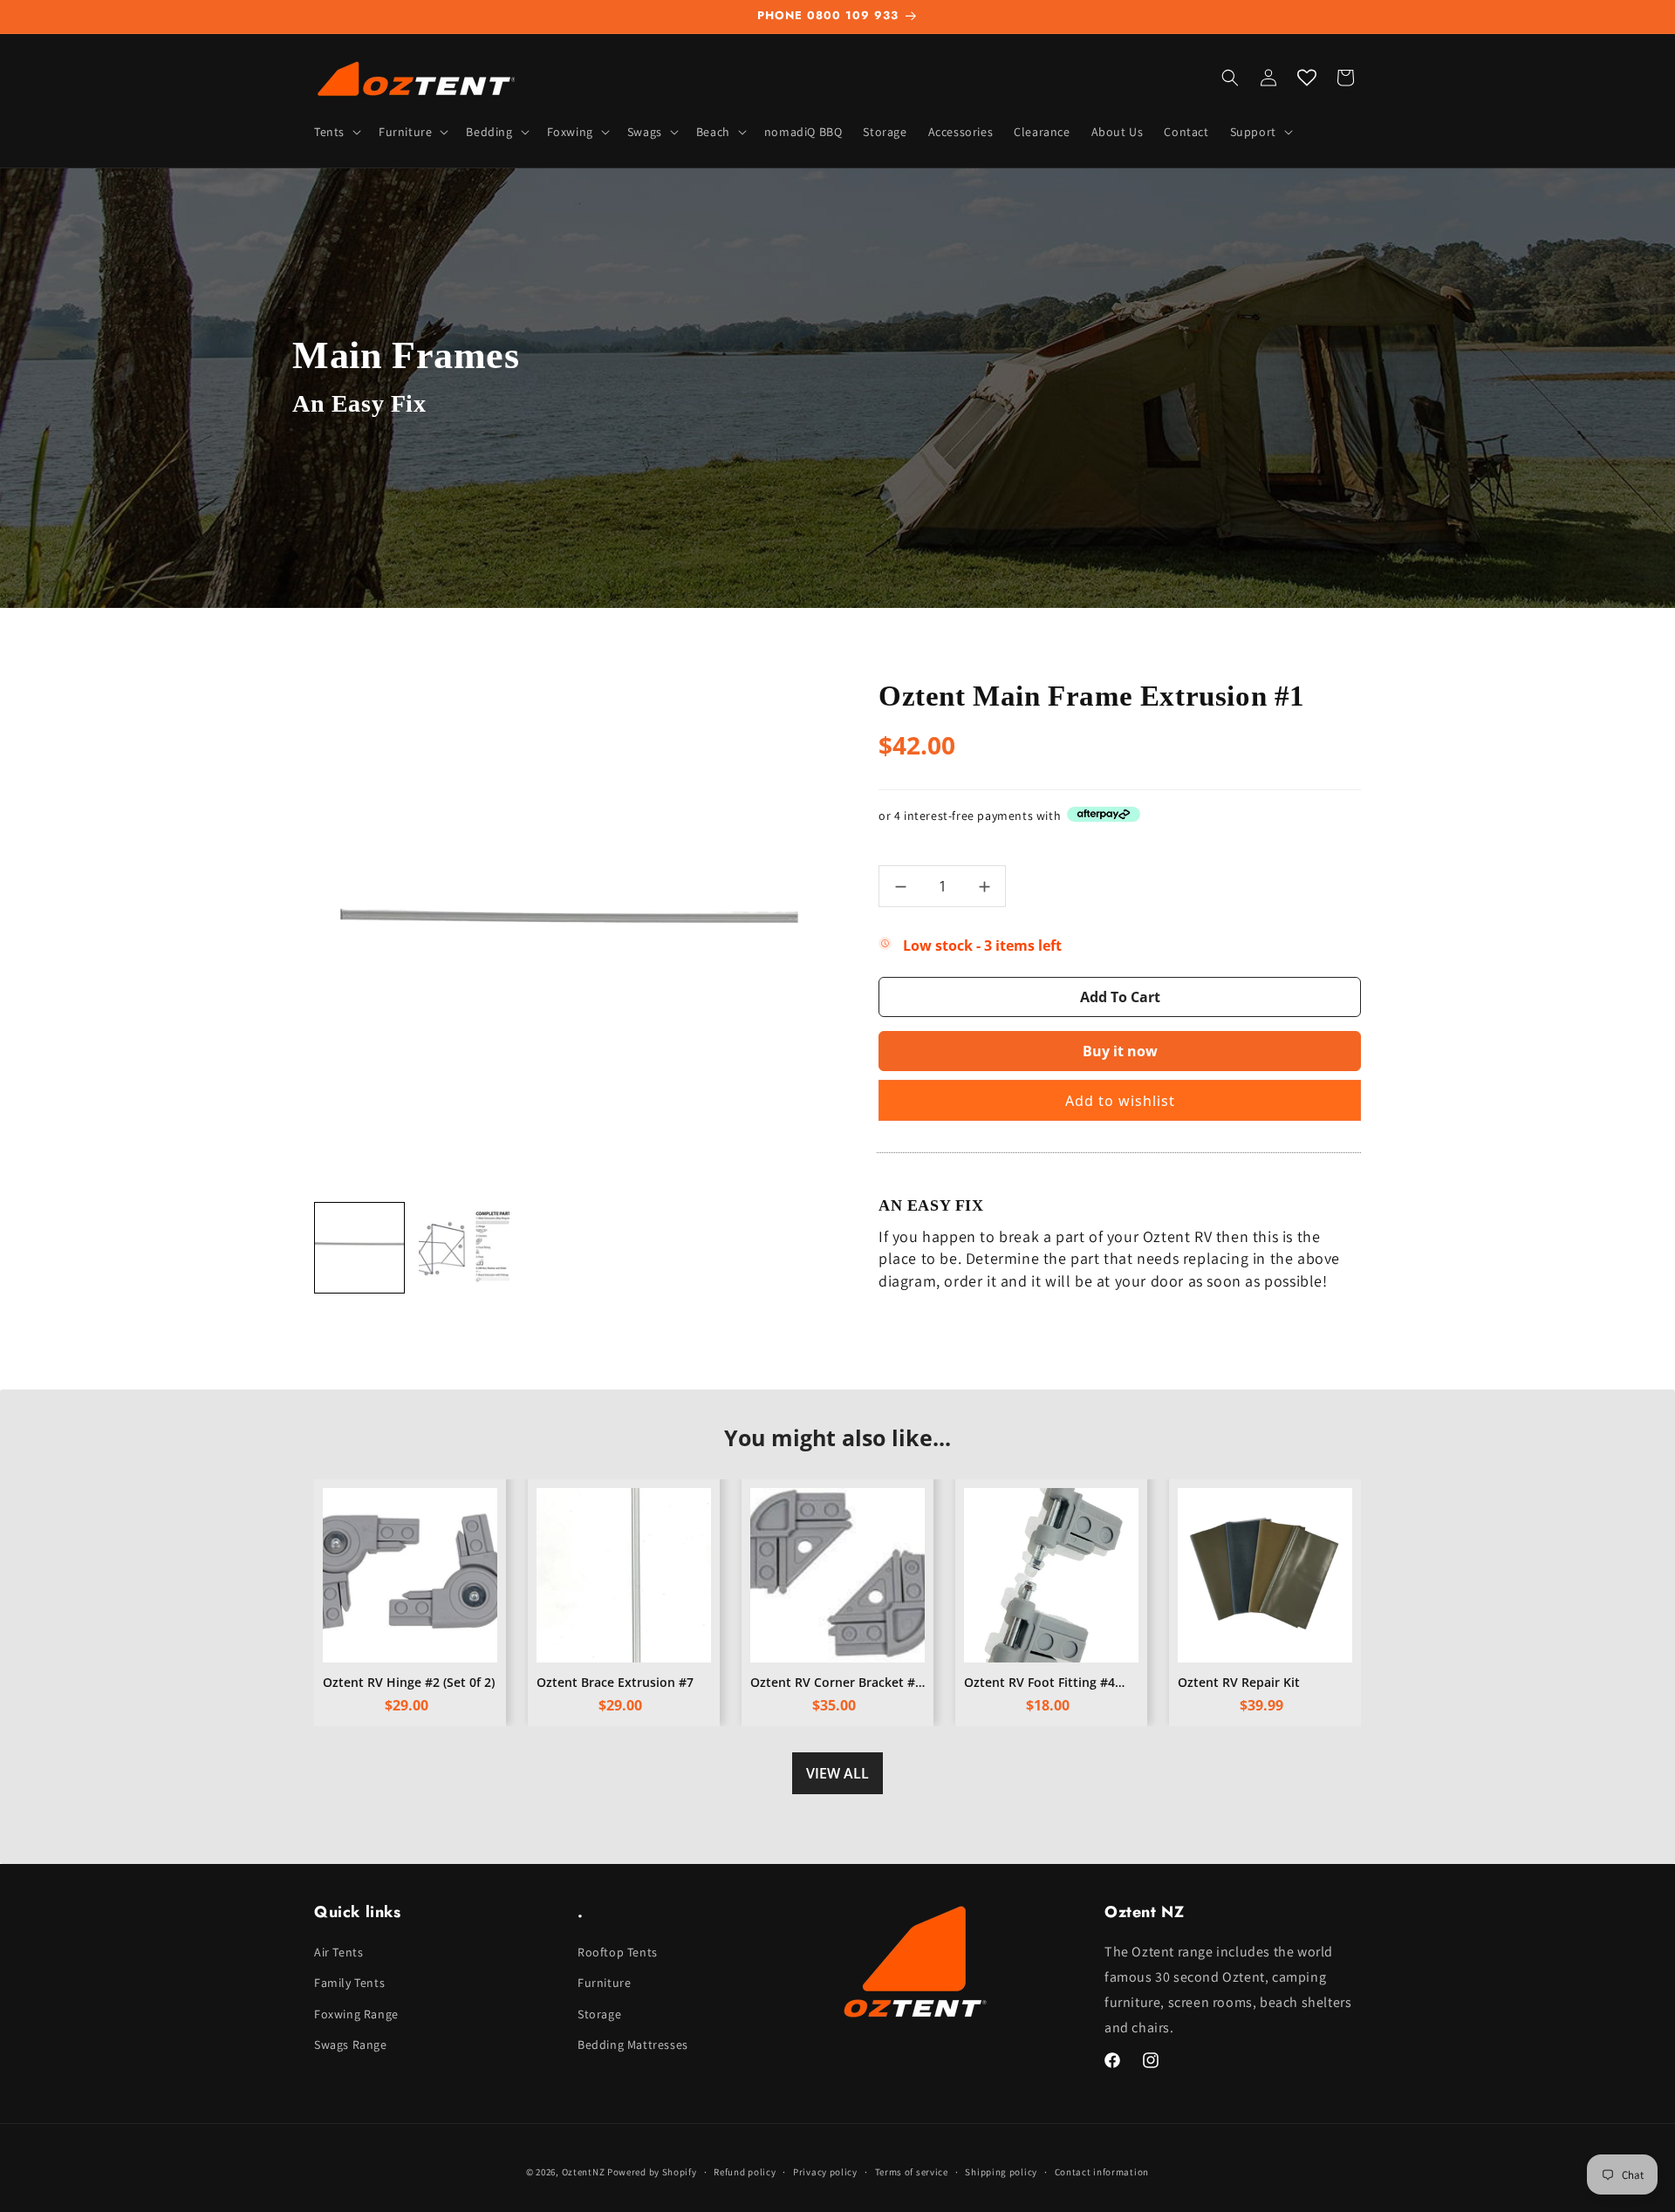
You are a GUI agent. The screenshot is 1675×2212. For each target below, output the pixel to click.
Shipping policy (1001, 2171)
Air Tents (338, 1952)
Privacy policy (825, 2171)
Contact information (1102, 2171)
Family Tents (349, 1983)
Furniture (604, 1983)
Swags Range (351, 2045)
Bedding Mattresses (633, 2045)
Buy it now (1120, 1051)
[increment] (984, 886)
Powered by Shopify (652, 2172)
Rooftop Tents (618, 1952)
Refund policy (745, 2171)
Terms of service (912, 2171)
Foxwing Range (356, 2014)
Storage (599, 2014)
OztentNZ (584, 2172)
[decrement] (900, 886)
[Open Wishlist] (1307, 78)
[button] (336, 132)
